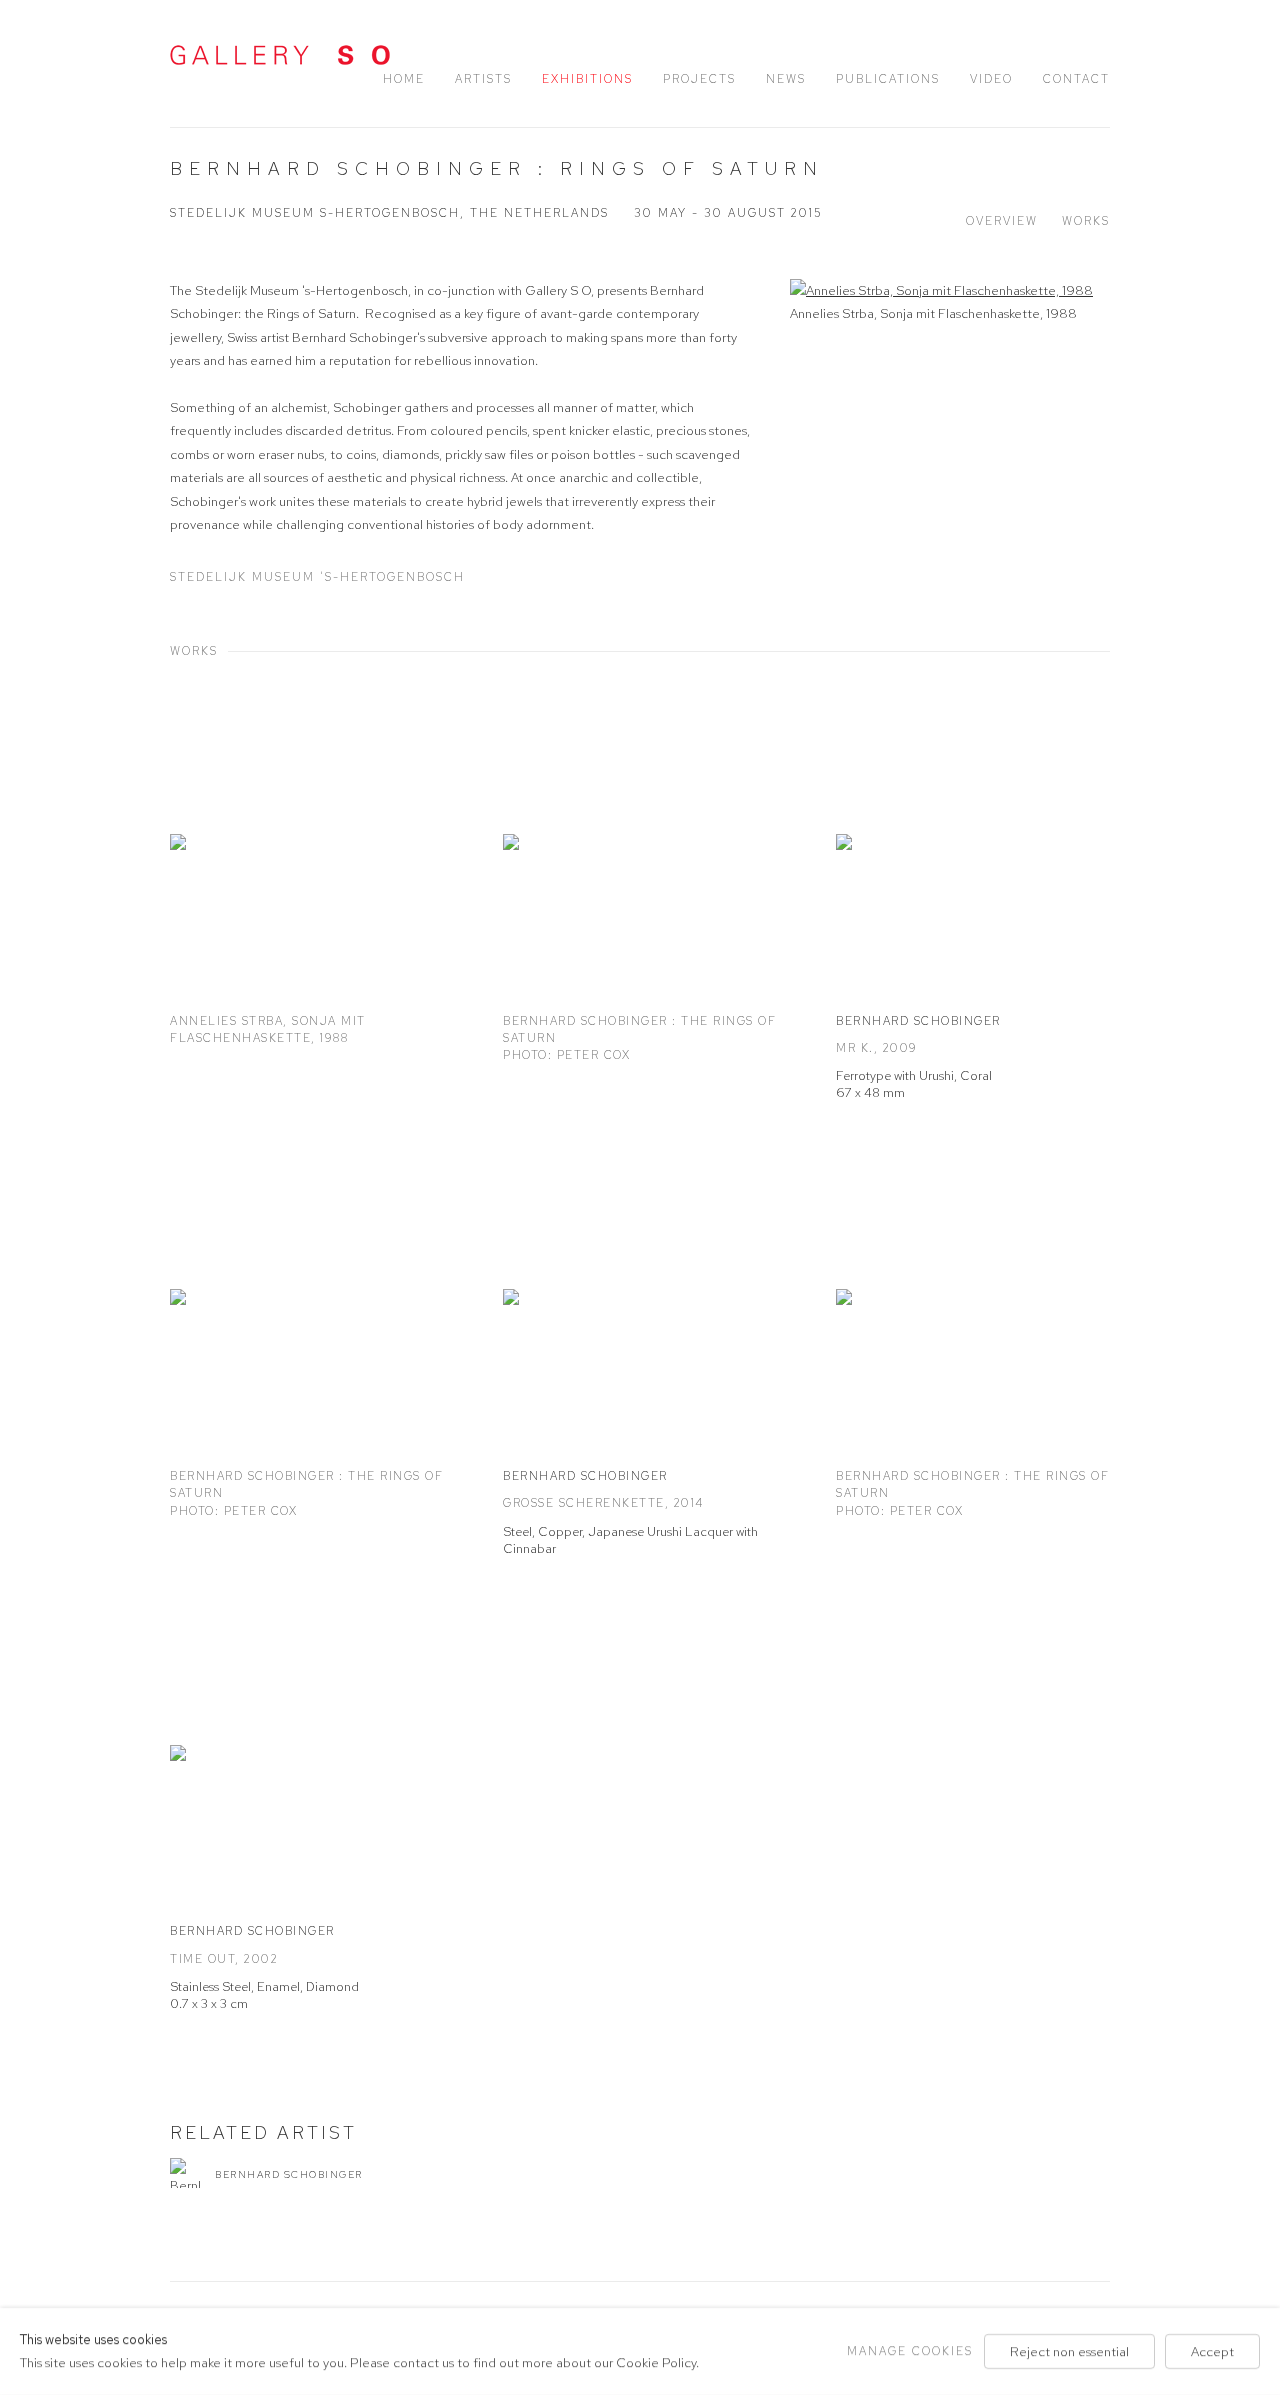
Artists (483, 79)
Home (404, 79)
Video (991, 79)
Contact (1076, 79)
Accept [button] (1212, 2351)
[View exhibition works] (950, 290)
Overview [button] (1002, 221)
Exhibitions (587, 79)
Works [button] (1086, 221)
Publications (888, 79)
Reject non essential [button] (1069, 2351)
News (786, 79)
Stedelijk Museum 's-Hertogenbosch (317, 577)
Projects (699, 79)
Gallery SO (280, 55)
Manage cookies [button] (910, 2351)
